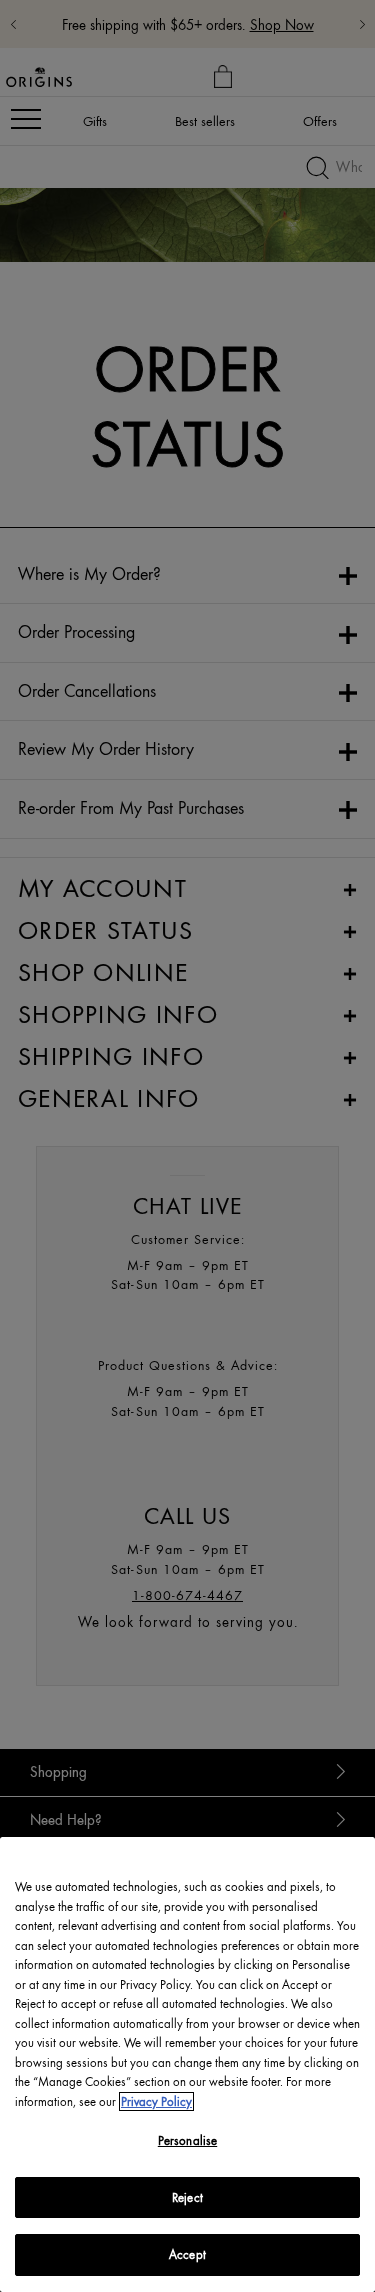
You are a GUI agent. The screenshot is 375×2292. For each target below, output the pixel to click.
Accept (187, 2254)
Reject (187, 2197)
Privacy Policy (156, 2101)
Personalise (187, 2140)
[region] (187, 2064)
